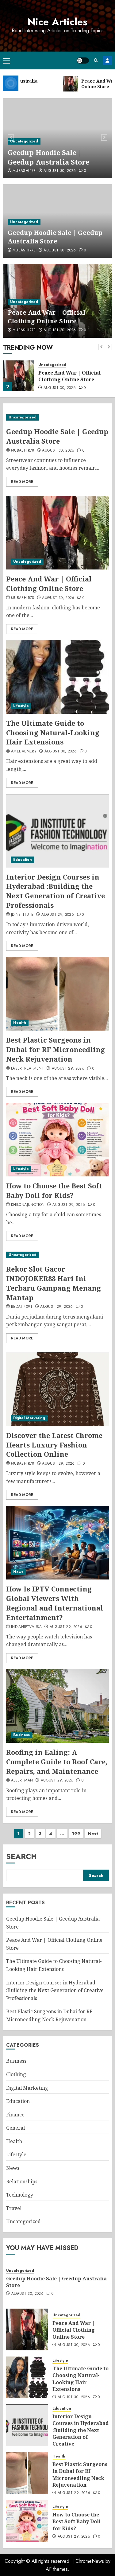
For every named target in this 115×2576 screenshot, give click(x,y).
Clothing (16, 2074)
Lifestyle (21, 706)
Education (23, 860)
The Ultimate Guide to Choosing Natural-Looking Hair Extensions (53, 732)
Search (21, 1856)
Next (93, 1834)
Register (107, 60)
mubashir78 (24, 171)
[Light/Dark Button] (83, 60)
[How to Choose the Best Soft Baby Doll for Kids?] (57, 1140)
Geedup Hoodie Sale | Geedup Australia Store (48, 157)
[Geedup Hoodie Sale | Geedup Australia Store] (57, 417)
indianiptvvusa (26, 1627)
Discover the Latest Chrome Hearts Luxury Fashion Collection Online (54, 1445)
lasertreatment (27, 1069)
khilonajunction (28, 1205)
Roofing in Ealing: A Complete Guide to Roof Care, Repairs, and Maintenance (57, 1762)
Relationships (22, 2182)
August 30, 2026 (60, 171)
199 (76, 1834)
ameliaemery (24, 752)
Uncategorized (24, 141)
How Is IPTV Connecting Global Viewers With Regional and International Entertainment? (55, 1603)
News (18, 1572)
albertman (22, 1781)
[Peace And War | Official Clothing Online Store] (18, 376)
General (15, 2128)
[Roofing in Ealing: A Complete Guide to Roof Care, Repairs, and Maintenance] (57, 1706)
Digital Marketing (29, 1418)
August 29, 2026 (58, 915)
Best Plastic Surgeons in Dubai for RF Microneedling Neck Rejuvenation (56, 1049)
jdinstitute (22, 915)
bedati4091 (22, 1307)
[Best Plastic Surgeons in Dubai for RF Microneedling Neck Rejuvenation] (57, 994)
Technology (20, 2195)
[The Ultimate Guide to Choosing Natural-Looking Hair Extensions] (57, 677)
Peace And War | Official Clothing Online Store (46, 317)
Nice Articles (57, 22)
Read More (22, 482)
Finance (15, 2115)
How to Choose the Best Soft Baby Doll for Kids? (54, 1190)
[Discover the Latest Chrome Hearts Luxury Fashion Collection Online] (57, 1389)
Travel (14, 2208)
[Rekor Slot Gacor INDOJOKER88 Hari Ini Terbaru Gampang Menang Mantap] (57, 1255)
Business (21, 1735)
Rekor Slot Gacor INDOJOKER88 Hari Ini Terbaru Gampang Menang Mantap (54, 1283)
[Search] (96, 60)
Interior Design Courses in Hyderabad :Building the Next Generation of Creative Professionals (56, 891)
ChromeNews (90, 2561)
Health (20, 1023)
